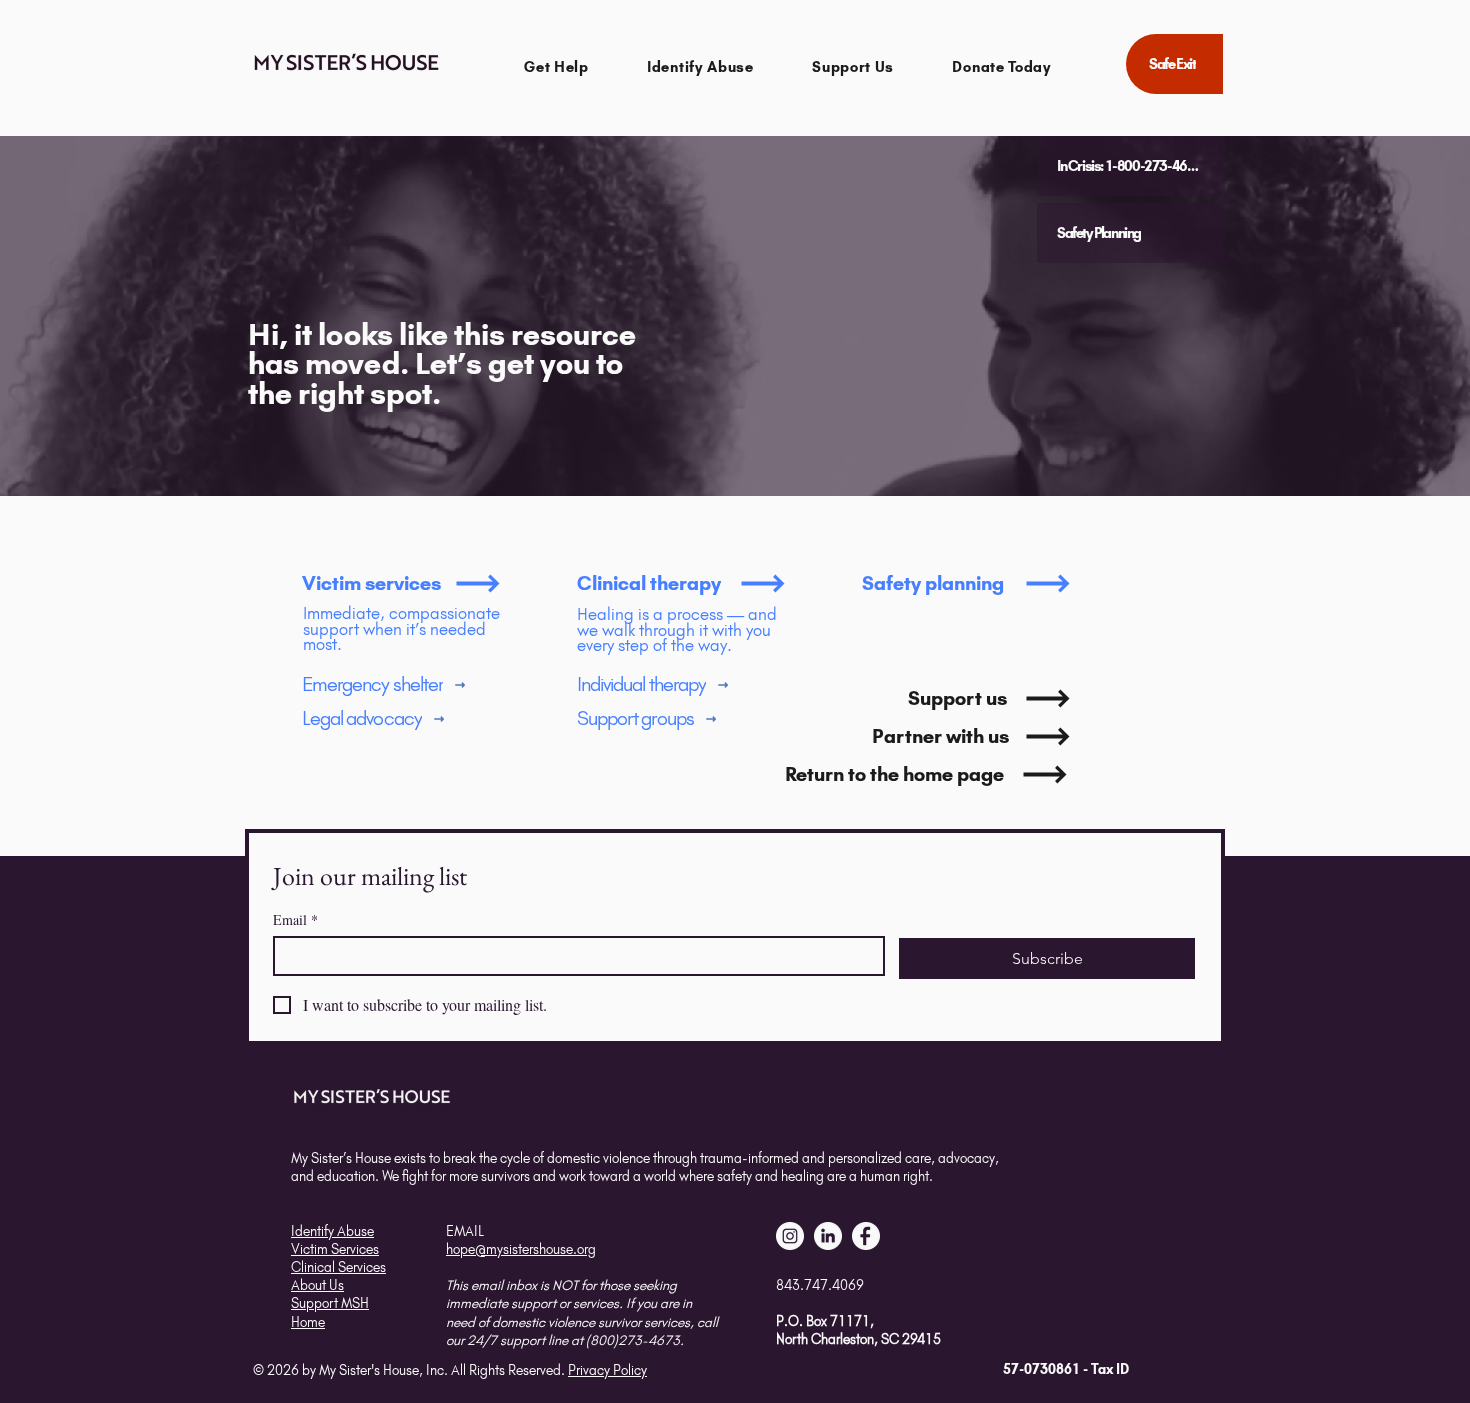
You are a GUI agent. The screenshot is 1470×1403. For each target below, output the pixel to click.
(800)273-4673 (633, 1340)
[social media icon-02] (790, 1236)
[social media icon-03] (866, 1236)
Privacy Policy (607, 1370)
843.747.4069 (820, 1285)
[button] (556, 67)
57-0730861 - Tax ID (1066, 1369)
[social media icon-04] (828, 1236)
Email (295, 919)
